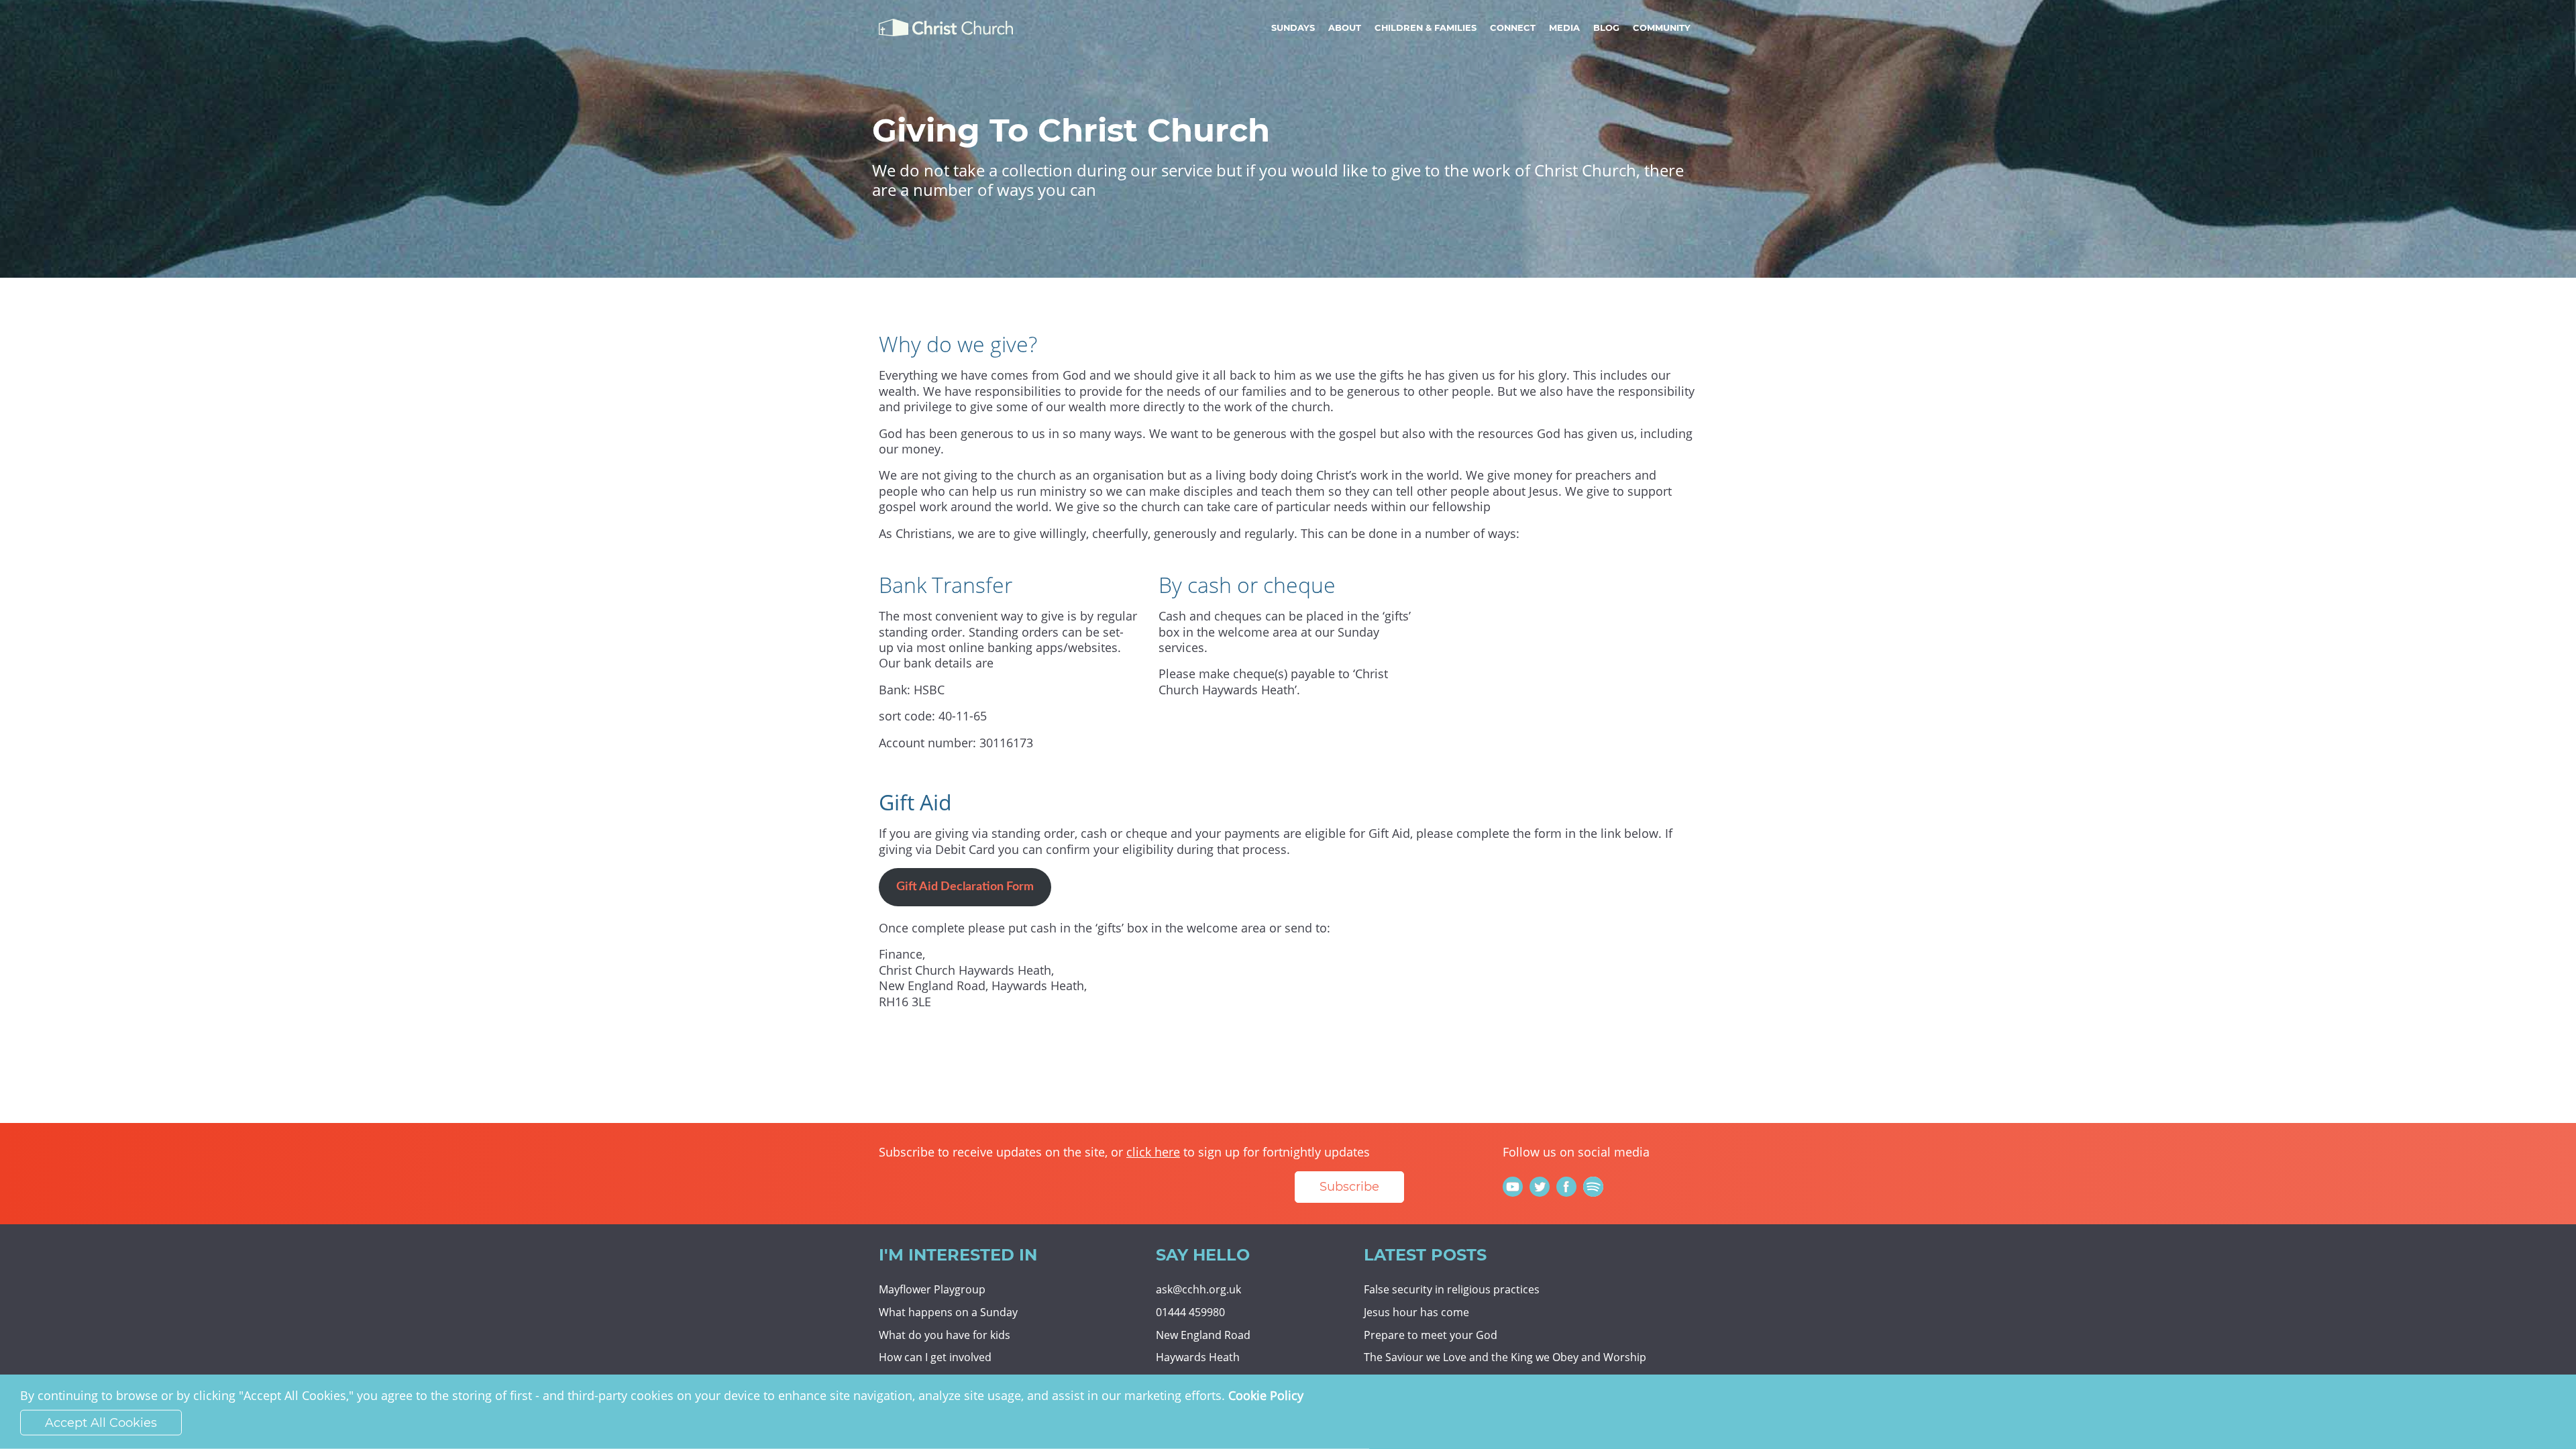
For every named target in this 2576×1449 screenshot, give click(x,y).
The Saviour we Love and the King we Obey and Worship (1505, 1357)
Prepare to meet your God (1431, 1335)
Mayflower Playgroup (932, 1289)
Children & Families (1426, 28)
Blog (1606, 28)
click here (1153, 1152)
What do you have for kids (945, 1335)
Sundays (1293, 28)
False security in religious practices (1452, 1289)
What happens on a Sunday (948, 1312)
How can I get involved (935, 1357)
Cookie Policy (1266, 1395)
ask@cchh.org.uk (1198, 1289)
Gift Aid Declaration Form (965, 887)
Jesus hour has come (1416, 1312)
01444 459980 (1190, 1312)
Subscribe (1349, 1187)
